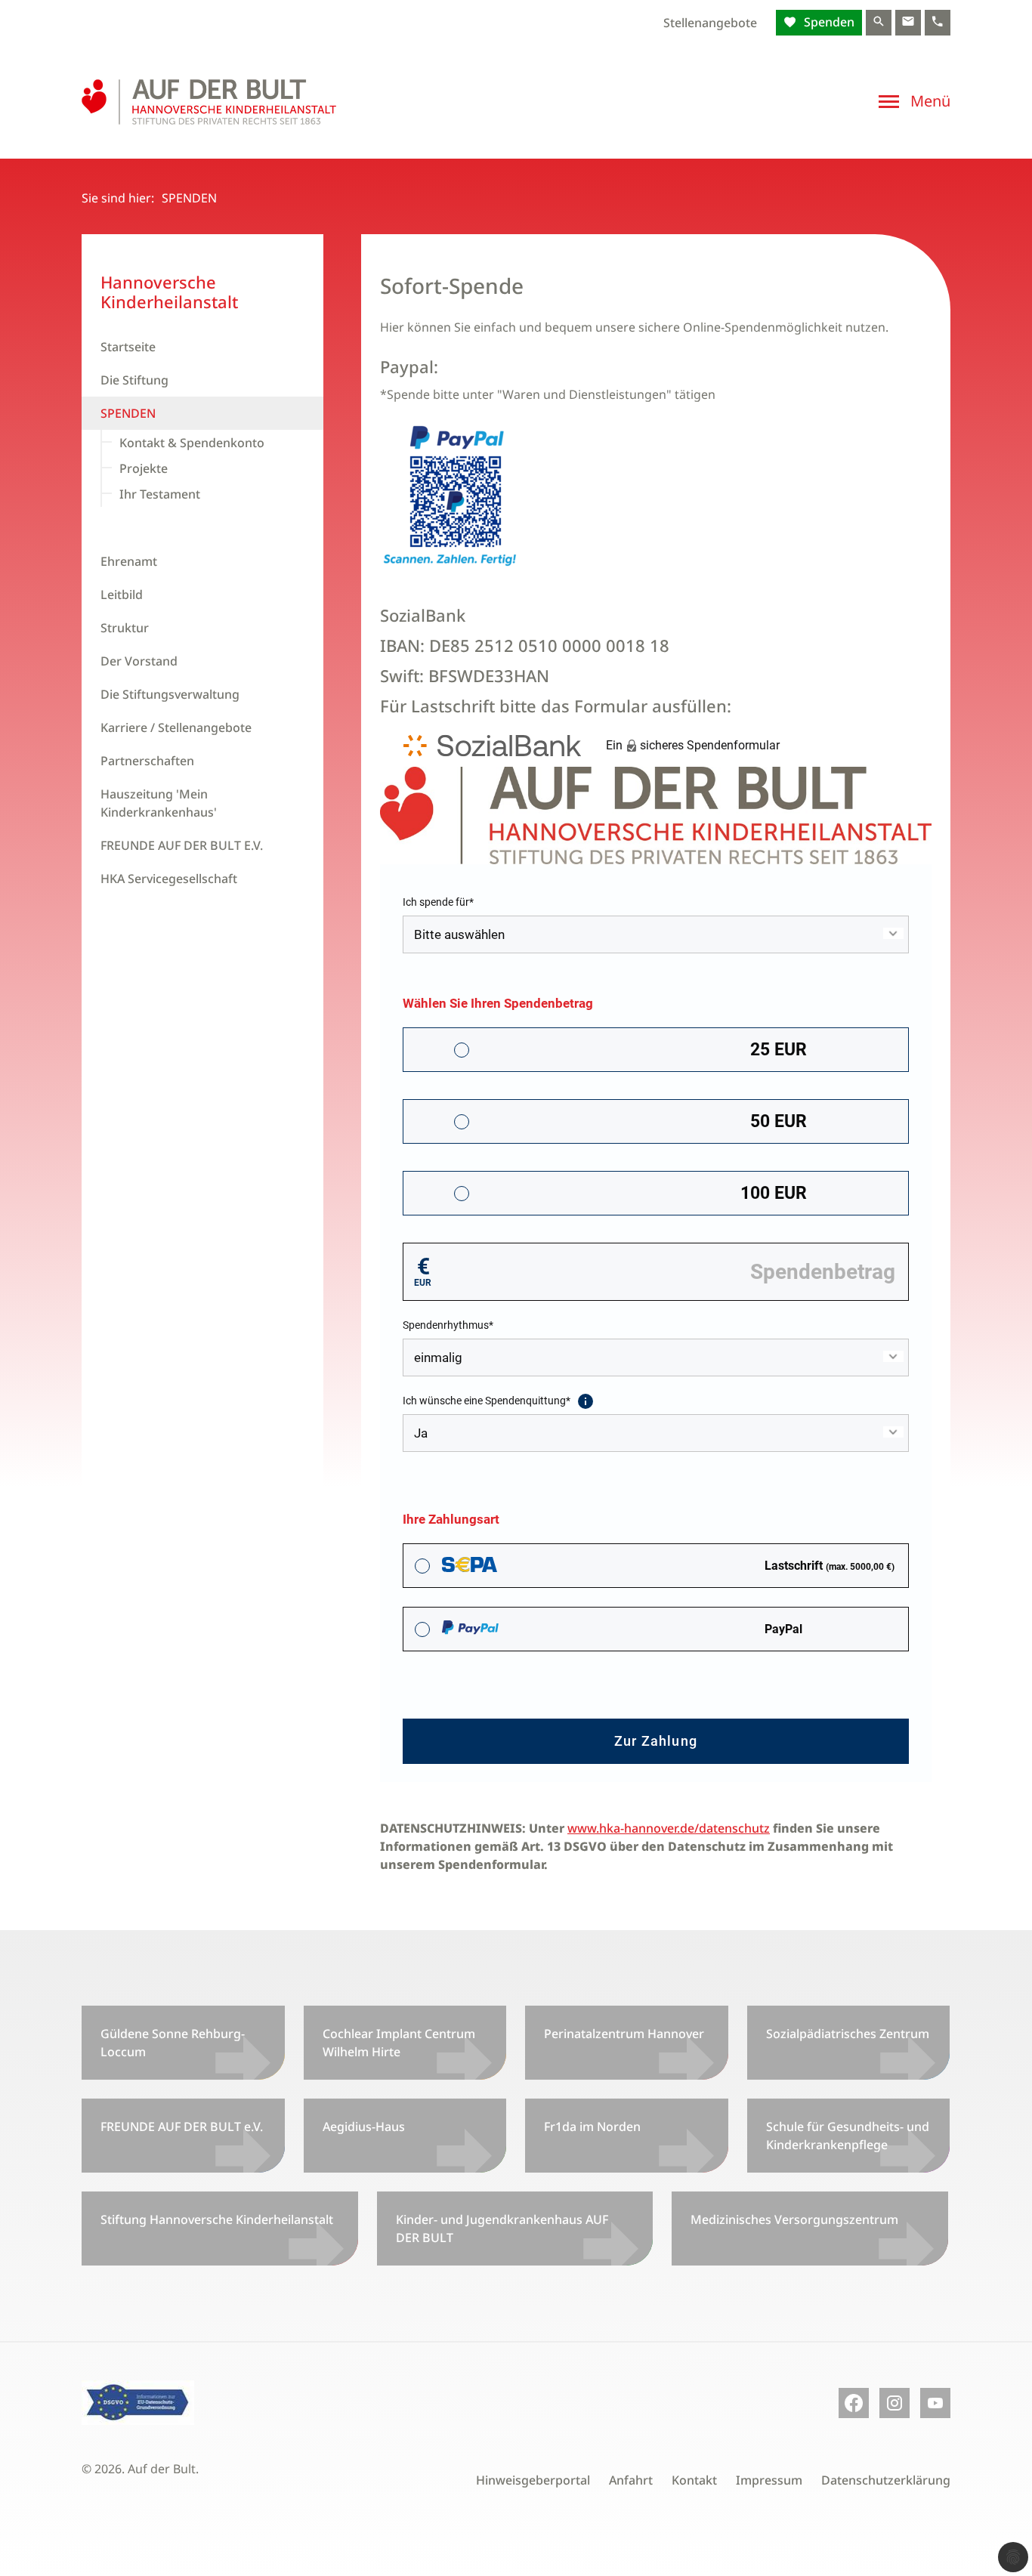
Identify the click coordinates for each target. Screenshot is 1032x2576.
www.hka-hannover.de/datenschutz (669, 1828)
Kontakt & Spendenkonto (192, 443)
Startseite (128, 347)
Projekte (144, 468)
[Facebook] (854, 2403)
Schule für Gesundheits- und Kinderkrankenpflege (848, 2136)
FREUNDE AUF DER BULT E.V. (182, 845)
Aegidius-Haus (364, 2127)
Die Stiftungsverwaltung (170, 694)
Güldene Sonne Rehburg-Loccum (173, 2043)
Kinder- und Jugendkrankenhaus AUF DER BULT (502, 2229)
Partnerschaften (147, 761)
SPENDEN (128, 413)
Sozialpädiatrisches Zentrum (848, 2034)
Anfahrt (631, 2480)
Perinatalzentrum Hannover (624, 2034)
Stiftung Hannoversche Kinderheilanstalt (217, 2219)
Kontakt (694, 2480)
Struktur (125, 628)
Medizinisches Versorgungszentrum (794, 2219)
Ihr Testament (160, 494)
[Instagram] (895, 2403)
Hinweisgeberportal (533, 2480)
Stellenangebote (710, 23)
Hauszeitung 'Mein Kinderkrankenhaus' (159, 803)
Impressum (769, 2480)
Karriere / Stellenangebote (176, 727)
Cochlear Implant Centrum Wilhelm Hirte (399, 2043)
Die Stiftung (134, 380)
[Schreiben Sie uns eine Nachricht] (908, 23)
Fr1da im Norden (592, 2127)
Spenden (828, 22)
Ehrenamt (129, 561)
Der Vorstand (139, 661)
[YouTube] (935, 2403)
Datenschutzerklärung (886, 2480)
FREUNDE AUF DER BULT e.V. (182, 2127)
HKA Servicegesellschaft (169, 879)
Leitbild (122, 595)
